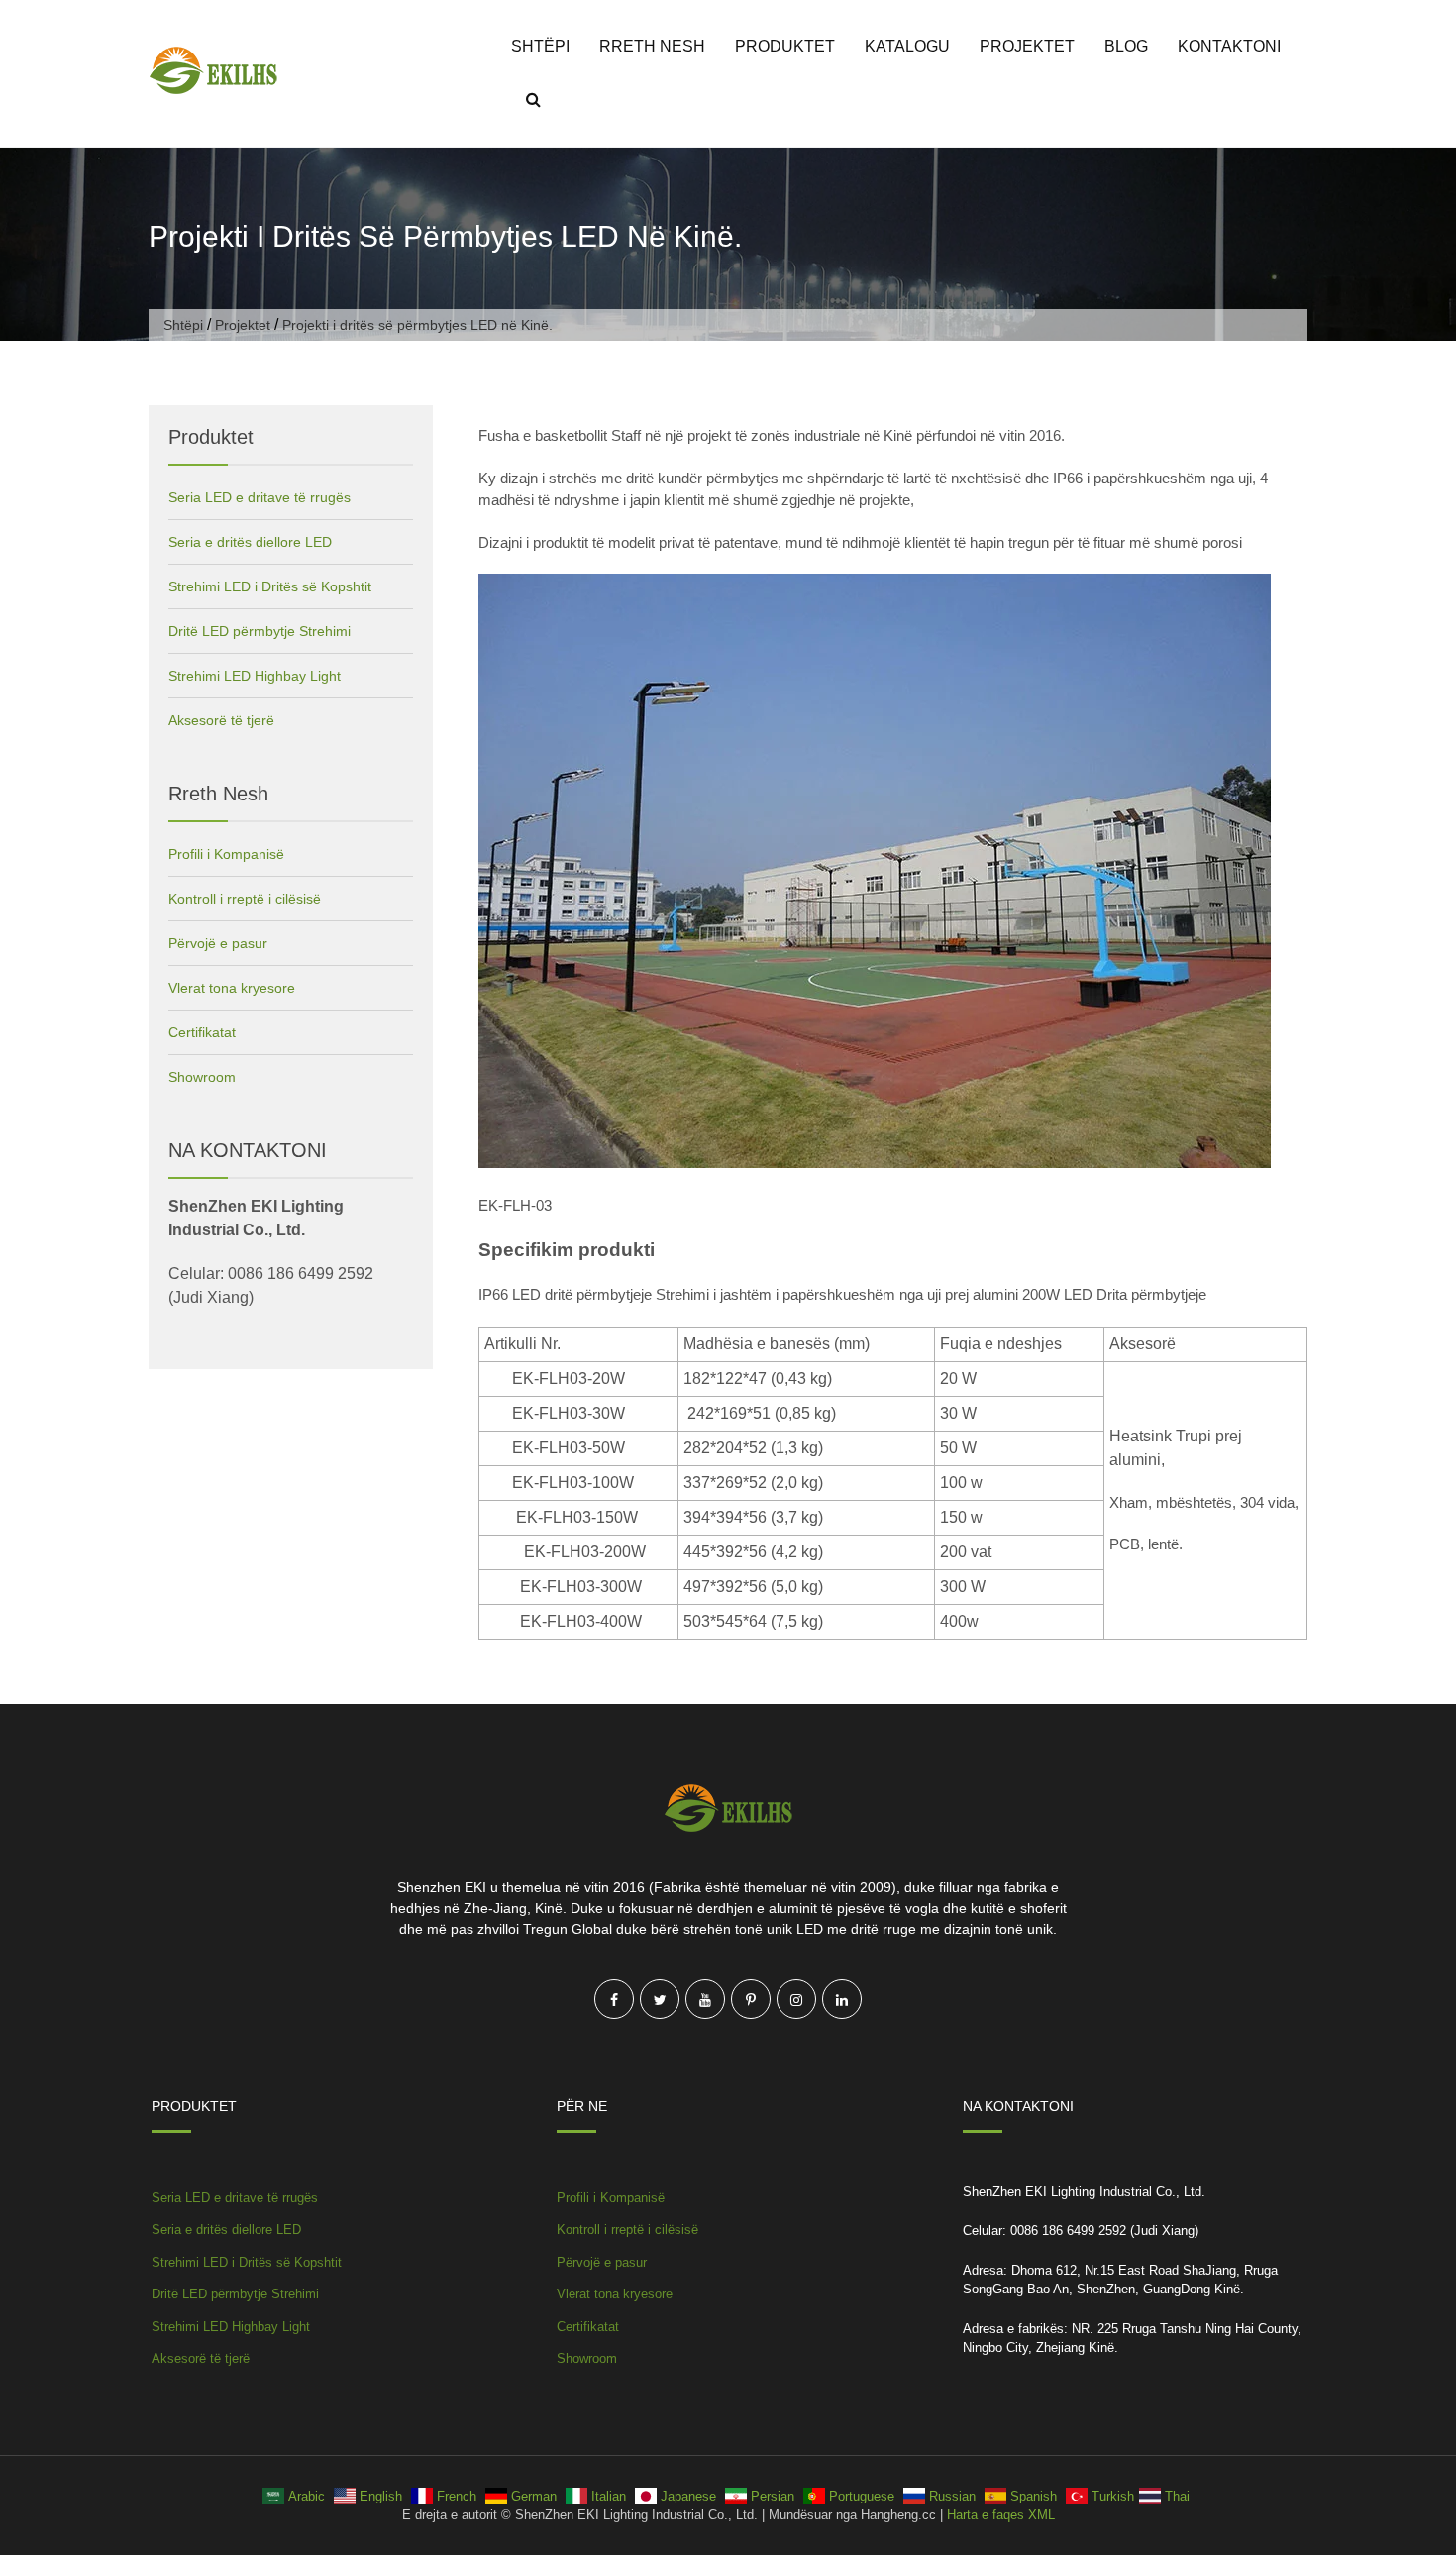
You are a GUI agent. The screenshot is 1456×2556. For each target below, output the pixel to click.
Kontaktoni (1229, 46)
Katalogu (907, 46)
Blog (1126, 46)
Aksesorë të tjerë (221, 720)
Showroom (202, 1077)
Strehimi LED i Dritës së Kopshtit (270, 586)
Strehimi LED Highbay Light (255, 676)
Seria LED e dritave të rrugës (260, 497)
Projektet (1027, 46)
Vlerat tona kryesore (232, 988)
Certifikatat (202, 1032)
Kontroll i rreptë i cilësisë (245, 899)
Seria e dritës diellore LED (250, 542)
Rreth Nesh (652, 46)
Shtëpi (540, 46)
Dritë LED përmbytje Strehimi (260, 631)
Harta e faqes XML (1001, 2515)
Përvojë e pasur (218, 943)
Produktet (785, 46)
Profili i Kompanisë (226, 854)
